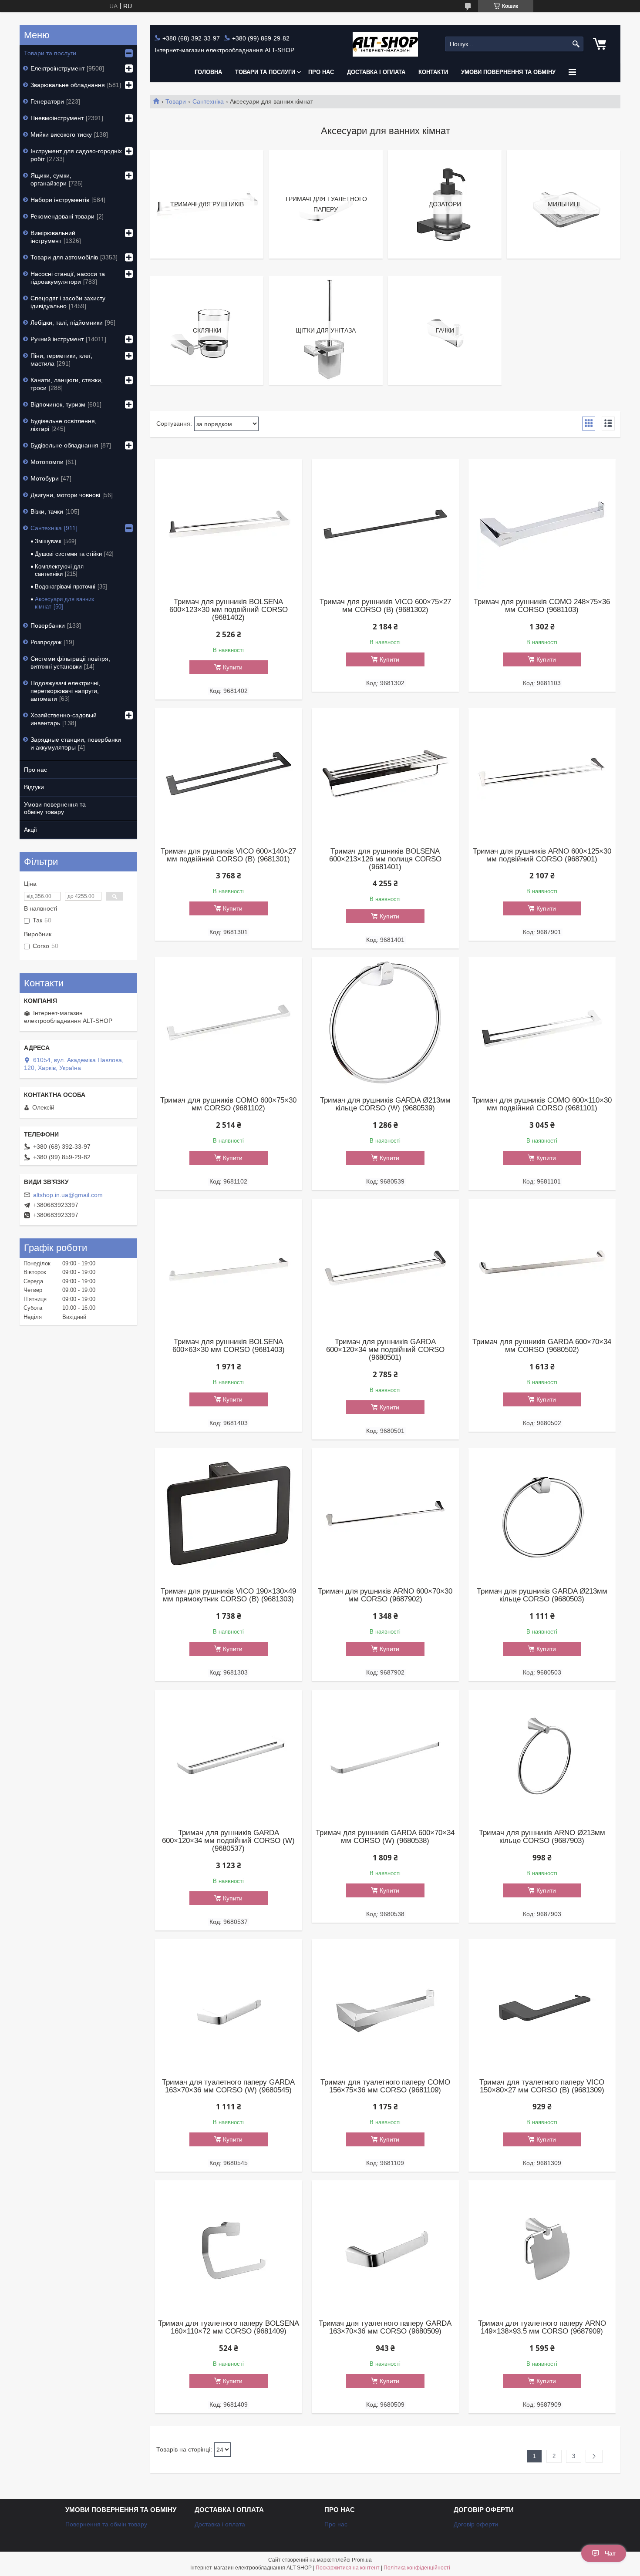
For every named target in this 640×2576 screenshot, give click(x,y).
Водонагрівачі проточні (65, 587)
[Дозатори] (445, 204)
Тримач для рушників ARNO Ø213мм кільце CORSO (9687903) (542, 1837)
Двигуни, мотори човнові (65, 495)
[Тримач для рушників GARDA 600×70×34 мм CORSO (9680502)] (542, 1264)
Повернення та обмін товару (106, 2524)
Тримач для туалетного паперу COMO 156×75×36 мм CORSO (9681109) (385, 2086)
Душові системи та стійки (68, 554)
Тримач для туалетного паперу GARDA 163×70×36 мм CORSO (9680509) (385, 2327)
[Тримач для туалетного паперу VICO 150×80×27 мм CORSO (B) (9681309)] (542, 2004)
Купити (233, 667)
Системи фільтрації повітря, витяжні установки (70, 662)
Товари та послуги (265, 72)
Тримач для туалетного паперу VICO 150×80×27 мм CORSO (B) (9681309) (542, 2086)
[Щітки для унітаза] (326, 330)
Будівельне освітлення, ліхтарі (64, 425)
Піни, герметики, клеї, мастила (61, 360)
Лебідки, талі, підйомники (67, 323)
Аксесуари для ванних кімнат (65, 603)
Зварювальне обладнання (68, 85)
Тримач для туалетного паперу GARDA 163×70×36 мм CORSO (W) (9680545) (228, 2086)
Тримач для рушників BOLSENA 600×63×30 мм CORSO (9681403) (229, 1346)
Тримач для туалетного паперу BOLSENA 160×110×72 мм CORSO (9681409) (229, 2327)
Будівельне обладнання (64, 445)
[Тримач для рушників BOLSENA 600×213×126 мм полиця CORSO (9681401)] (385, 773)
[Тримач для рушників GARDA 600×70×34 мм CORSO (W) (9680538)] (385, 1755)
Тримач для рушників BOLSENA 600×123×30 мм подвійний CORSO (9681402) (229, 610)
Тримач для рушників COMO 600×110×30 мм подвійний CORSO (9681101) (542, 1104)
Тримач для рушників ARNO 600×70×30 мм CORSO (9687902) (385, 1595)
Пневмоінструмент (57, 118)
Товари (176, 101)
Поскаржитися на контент (348, 2568)
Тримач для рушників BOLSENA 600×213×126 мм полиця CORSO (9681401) (385, 859)
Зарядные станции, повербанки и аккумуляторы (76, 743)
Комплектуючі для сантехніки (59, 570)
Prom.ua (362, 2560)
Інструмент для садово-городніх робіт (76, 155)
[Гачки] (445, 330)
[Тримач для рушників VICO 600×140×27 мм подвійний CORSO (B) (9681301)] (229, 773)
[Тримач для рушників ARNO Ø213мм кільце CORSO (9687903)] (542, 1755)
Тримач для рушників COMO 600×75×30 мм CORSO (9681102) (228, 1104)
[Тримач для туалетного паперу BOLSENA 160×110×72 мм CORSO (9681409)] (229, 2246)
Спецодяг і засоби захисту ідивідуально (68, 302)
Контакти (433, 72)
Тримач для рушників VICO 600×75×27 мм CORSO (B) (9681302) (385, 606)
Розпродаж (46, 642)
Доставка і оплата (376, 72)
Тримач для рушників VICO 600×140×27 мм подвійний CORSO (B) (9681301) (228, 855)
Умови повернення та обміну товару (55, 808)
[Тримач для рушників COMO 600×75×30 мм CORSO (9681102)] (229, 1022)
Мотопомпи (47, 462)
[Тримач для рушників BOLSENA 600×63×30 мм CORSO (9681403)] (229, 1264)
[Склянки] (207, 330)
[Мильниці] (563, 204)
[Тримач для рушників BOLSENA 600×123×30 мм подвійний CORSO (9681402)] (229, 524)
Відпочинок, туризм (58, 404)
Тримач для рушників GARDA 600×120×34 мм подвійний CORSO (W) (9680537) (228, 1841)
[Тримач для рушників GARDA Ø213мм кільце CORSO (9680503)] (542, 1513)
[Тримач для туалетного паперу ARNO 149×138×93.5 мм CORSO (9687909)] (542, 2246)
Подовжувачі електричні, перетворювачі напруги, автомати (65, 691)
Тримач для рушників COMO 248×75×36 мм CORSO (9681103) (542, 606)
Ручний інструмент (57, 339)
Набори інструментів (60, 200)
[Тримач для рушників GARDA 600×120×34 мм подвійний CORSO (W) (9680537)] (229, 1755)
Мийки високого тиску (61, 135)
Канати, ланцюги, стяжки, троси (67, 384)
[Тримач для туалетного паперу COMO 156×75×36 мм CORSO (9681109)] (385, 2004)
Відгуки (34, 787)
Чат (610, 2553)
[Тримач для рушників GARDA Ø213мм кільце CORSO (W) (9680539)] (385, 1022)
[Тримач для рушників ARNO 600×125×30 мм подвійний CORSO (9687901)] (542, 773)
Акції (30, 830)
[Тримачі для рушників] (207, 204)
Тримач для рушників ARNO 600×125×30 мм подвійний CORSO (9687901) (542, 855)
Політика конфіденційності (417, 2568)
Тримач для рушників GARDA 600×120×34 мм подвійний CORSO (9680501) (385, 1350)
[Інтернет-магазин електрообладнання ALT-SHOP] (385, 44)
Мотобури (45, 478)
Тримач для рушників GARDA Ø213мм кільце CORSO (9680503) (542, 1595)
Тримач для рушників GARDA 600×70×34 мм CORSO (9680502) (542, 1346)
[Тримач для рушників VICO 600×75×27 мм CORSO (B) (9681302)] (385, 524)
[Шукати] (576, 44)
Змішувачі (48, 541)
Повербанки (48, 626)
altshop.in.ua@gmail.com (68, 1195)
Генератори (47, 101)
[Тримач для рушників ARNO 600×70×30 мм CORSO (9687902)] (385, 1513)
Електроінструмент (57, 68)
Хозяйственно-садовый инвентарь (64, 719)
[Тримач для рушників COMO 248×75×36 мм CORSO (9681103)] (542, 524)
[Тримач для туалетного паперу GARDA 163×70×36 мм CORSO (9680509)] (385, 2246)
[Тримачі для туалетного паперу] (326, 204)
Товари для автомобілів (64, 257)
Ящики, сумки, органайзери (51, 179)
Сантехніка (208, 101)
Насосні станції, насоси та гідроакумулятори (68, 278)
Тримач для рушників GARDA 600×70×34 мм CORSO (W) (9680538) (385, 1837)
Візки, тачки (47, 511)
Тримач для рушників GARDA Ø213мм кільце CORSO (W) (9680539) (385, 1104)
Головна (208, 72)
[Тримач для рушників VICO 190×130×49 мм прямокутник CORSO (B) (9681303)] (229, 1513)
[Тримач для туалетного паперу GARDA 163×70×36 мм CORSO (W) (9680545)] (229, 2004)
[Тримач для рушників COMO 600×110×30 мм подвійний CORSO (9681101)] (542, 1022)
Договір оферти (476, 2524)
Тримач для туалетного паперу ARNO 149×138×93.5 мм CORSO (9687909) (542, 2327)
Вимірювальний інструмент (53, 237)
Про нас (321, 72)
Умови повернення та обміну (508, 72)
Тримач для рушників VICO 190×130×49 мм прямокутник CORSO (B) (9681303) (228, 1595)
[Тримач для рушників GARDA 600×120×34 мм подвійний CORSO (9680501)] (385, 1264)
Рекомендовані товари (62, 216)
